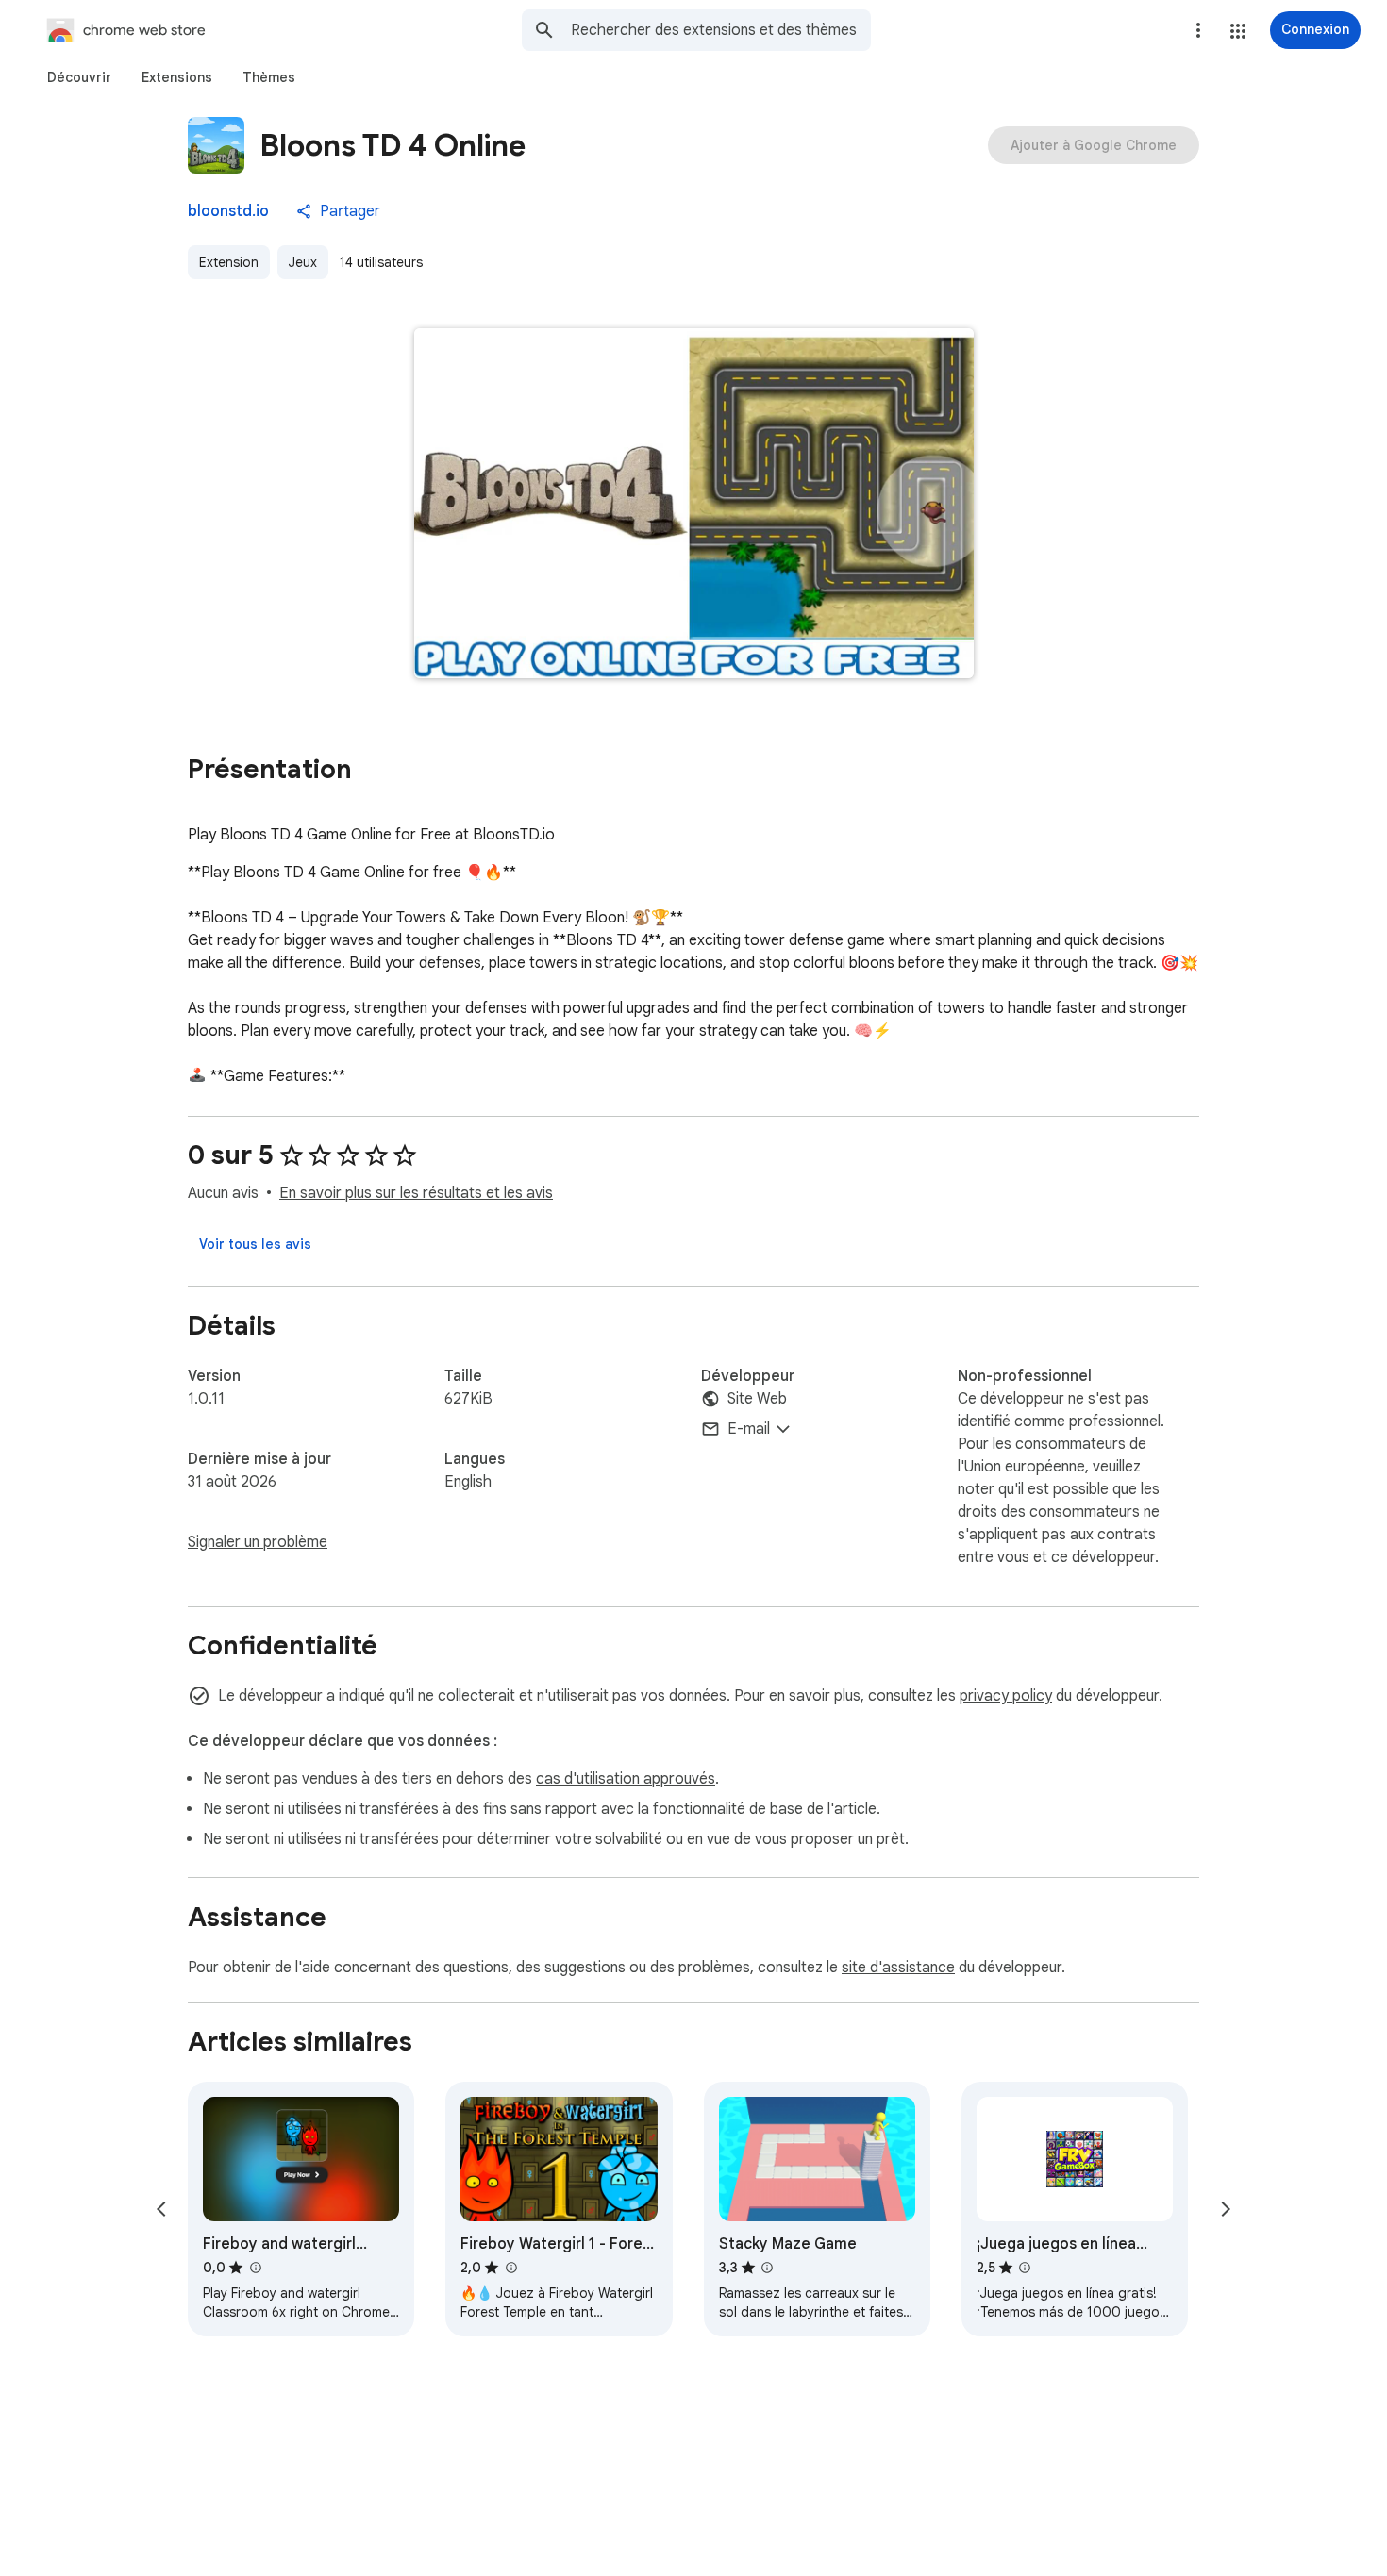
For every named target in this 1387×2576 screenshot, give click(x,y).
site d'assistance (898, 1968)
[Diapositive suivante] (1226, 2209)
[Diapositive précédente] (161, 2209)
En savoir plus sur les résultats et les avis (416, 1193)
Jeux (303, 262)
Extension (229, 262)
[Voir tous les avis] (255, 1244)
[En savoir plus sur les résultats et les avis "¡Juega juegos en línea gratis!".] (1025, 2268)
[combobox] (721, 30)
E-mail (749, 1429)
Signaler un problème (258, 1542)
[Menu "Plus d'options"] (1198, 30)
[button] (1238, 31)
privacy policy (1006, 1696)
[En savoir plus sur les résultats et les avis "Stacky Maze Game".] (767, 2268)
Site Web (757, 1399)
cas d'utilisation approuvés (626, 1779)
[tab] (79, 77)
